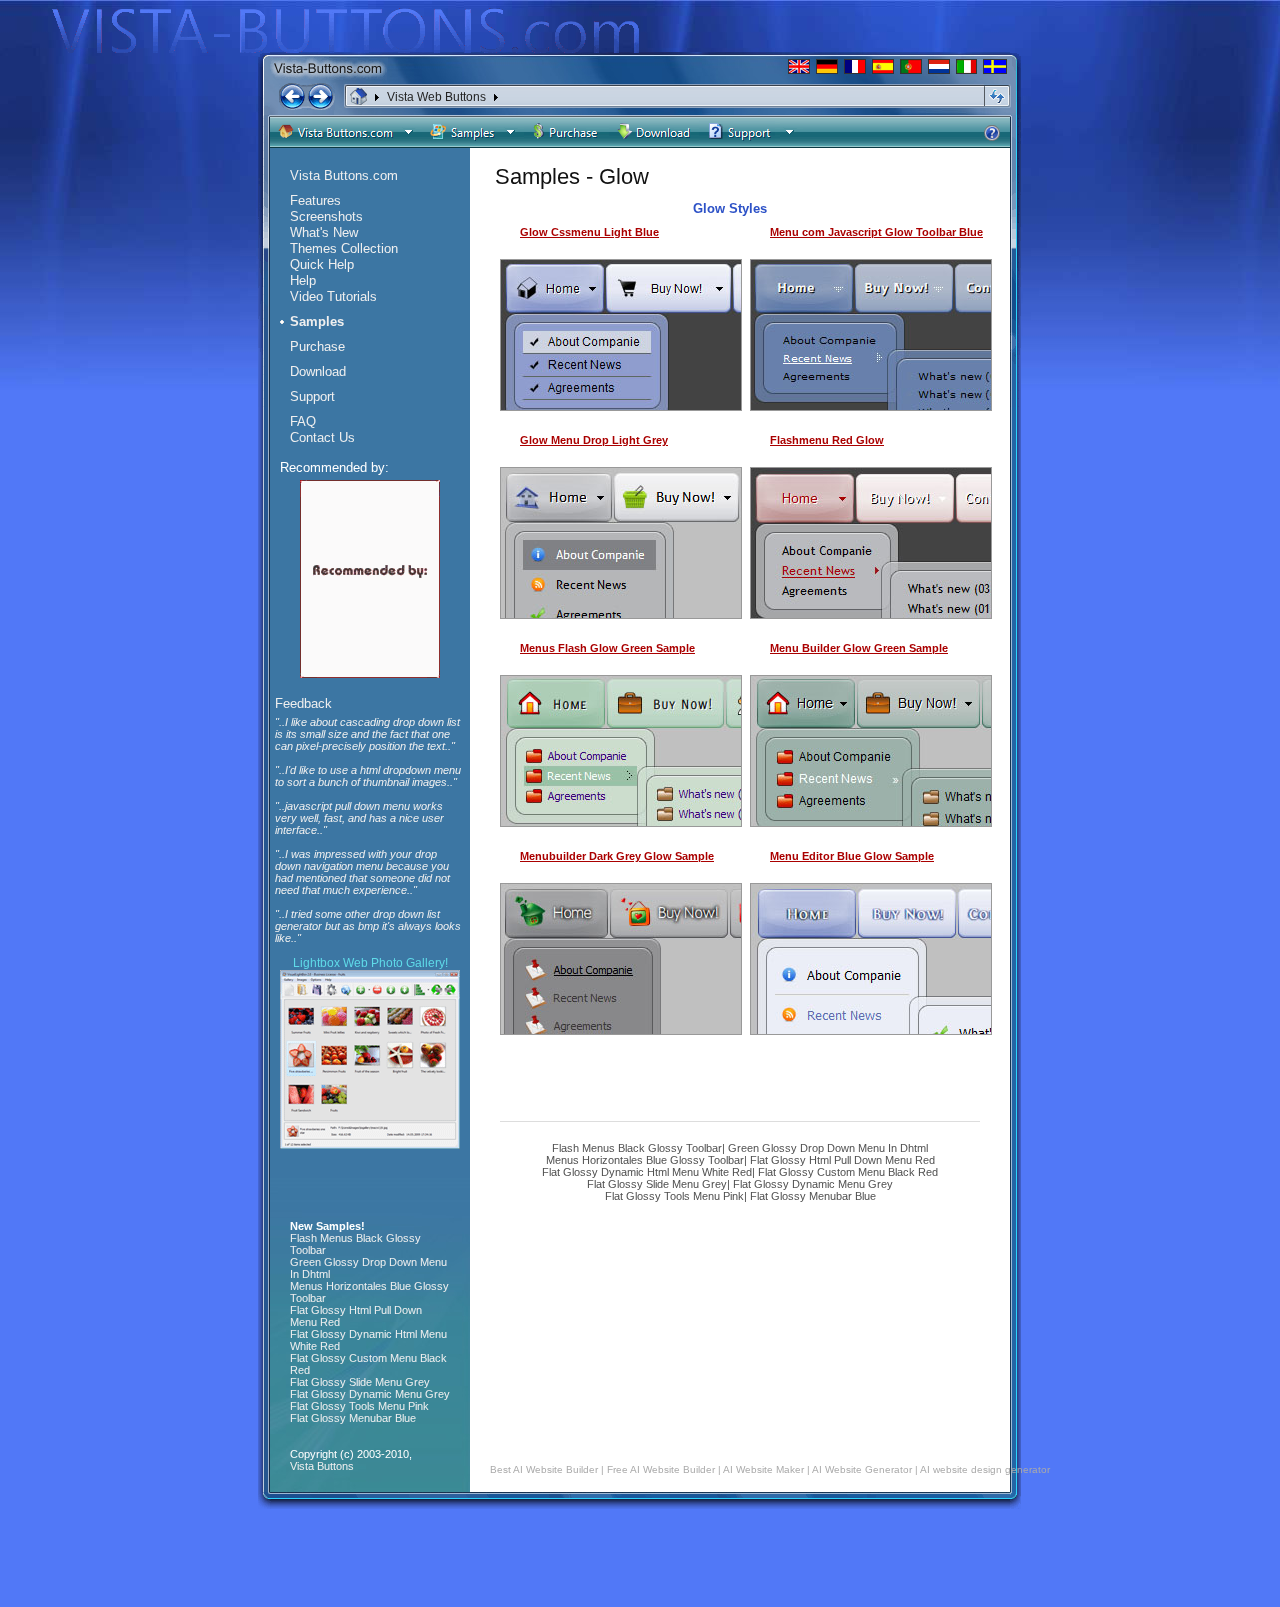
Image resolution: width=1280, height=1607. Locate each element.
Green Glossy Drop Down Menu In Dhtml (828, 1148)
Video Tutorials (333, 296)
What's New (324, 232)
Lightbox (316, 963)
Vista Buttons (322, 1466)
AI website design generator (985, 1469)
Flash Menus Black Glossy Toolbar (637, 1148)
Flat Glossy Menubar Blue (813, 1196)
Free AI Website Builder (661, 1469)
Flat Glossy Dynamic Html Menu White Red (647, 1172)
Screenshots (326, 216)
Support (312, 396)
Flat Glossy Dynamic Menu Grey (813, 1184)
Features (315, 200)
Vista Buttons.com (344, 175)
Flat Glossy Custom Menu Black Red (848, 1172)
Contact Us (322, 437)
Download (318, 371)
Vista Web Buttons (436, 97)
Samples (317, 321)
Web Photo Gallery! (395, 963)
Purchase (317, 346)
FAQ (303, 421)
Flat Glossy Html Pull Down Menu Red (842, 1160)
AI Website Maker (763, 1469)
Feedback (303, 703)
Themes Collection (344, 248)
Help (303, 280)
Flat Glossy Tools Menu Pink (674, 1196)
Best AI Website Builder (544, 1469)
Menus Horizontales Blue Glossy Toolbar (645, 1160)
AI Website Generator (862, 1469)
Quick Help (322, 264)
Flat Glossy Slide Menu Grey (657, 1184)
